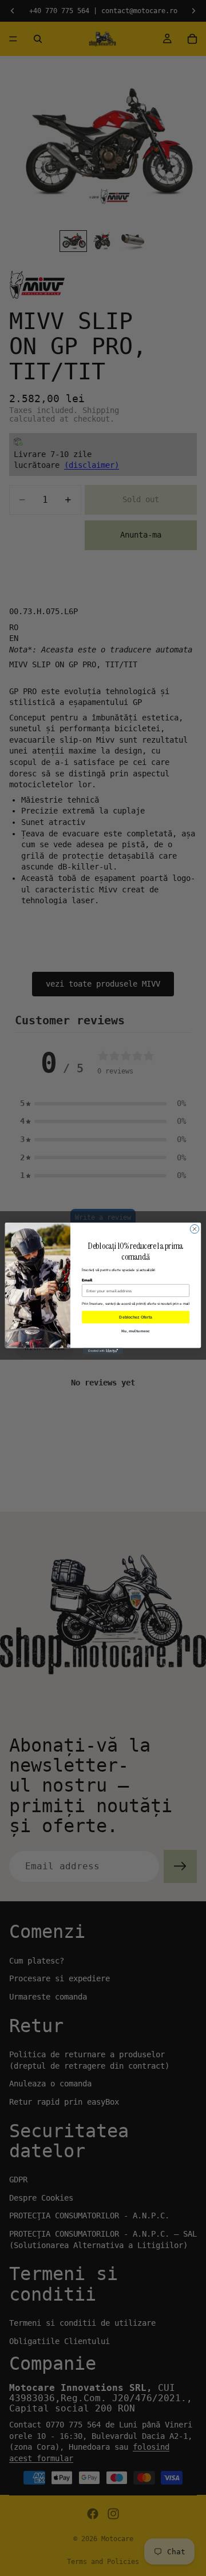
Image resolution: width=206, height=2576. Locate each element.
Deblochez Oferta (136, 1317)
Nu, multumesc (135, 1330)
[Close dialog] (194, 1229)
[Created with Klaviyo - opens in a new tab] (103, 1351)
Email (87, 1279)
